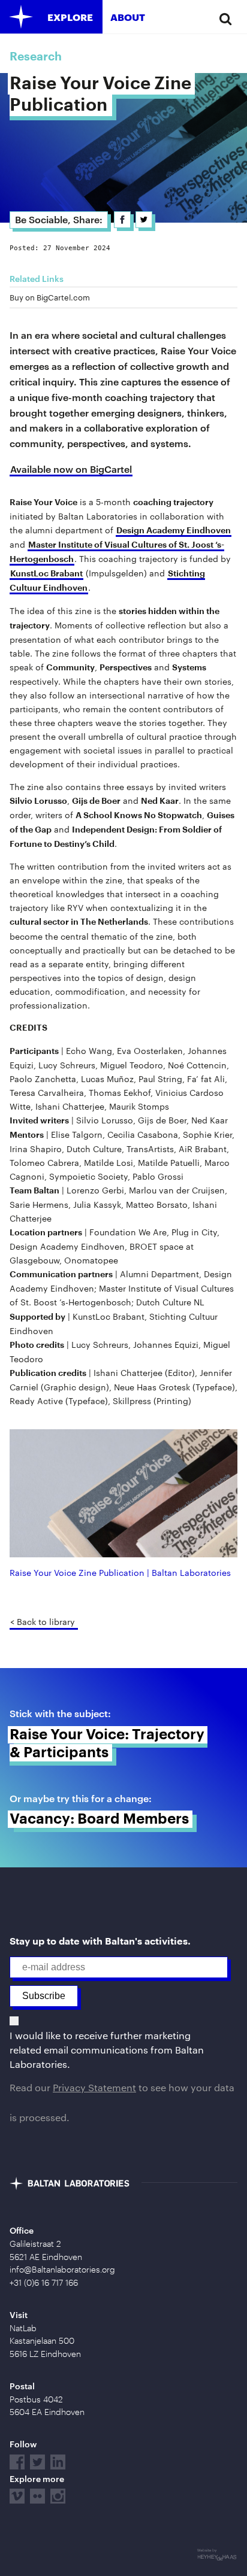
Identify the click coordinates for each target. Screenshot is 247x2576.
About (128, 17)
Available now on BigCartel (71, 469)
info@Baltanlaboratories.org (62, 2270)
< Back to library (43, 1622)
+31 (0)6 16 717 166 (44, 2283)
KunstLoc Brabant (46, 574)
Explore (70, 17)
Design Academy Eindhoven (174, 531)
